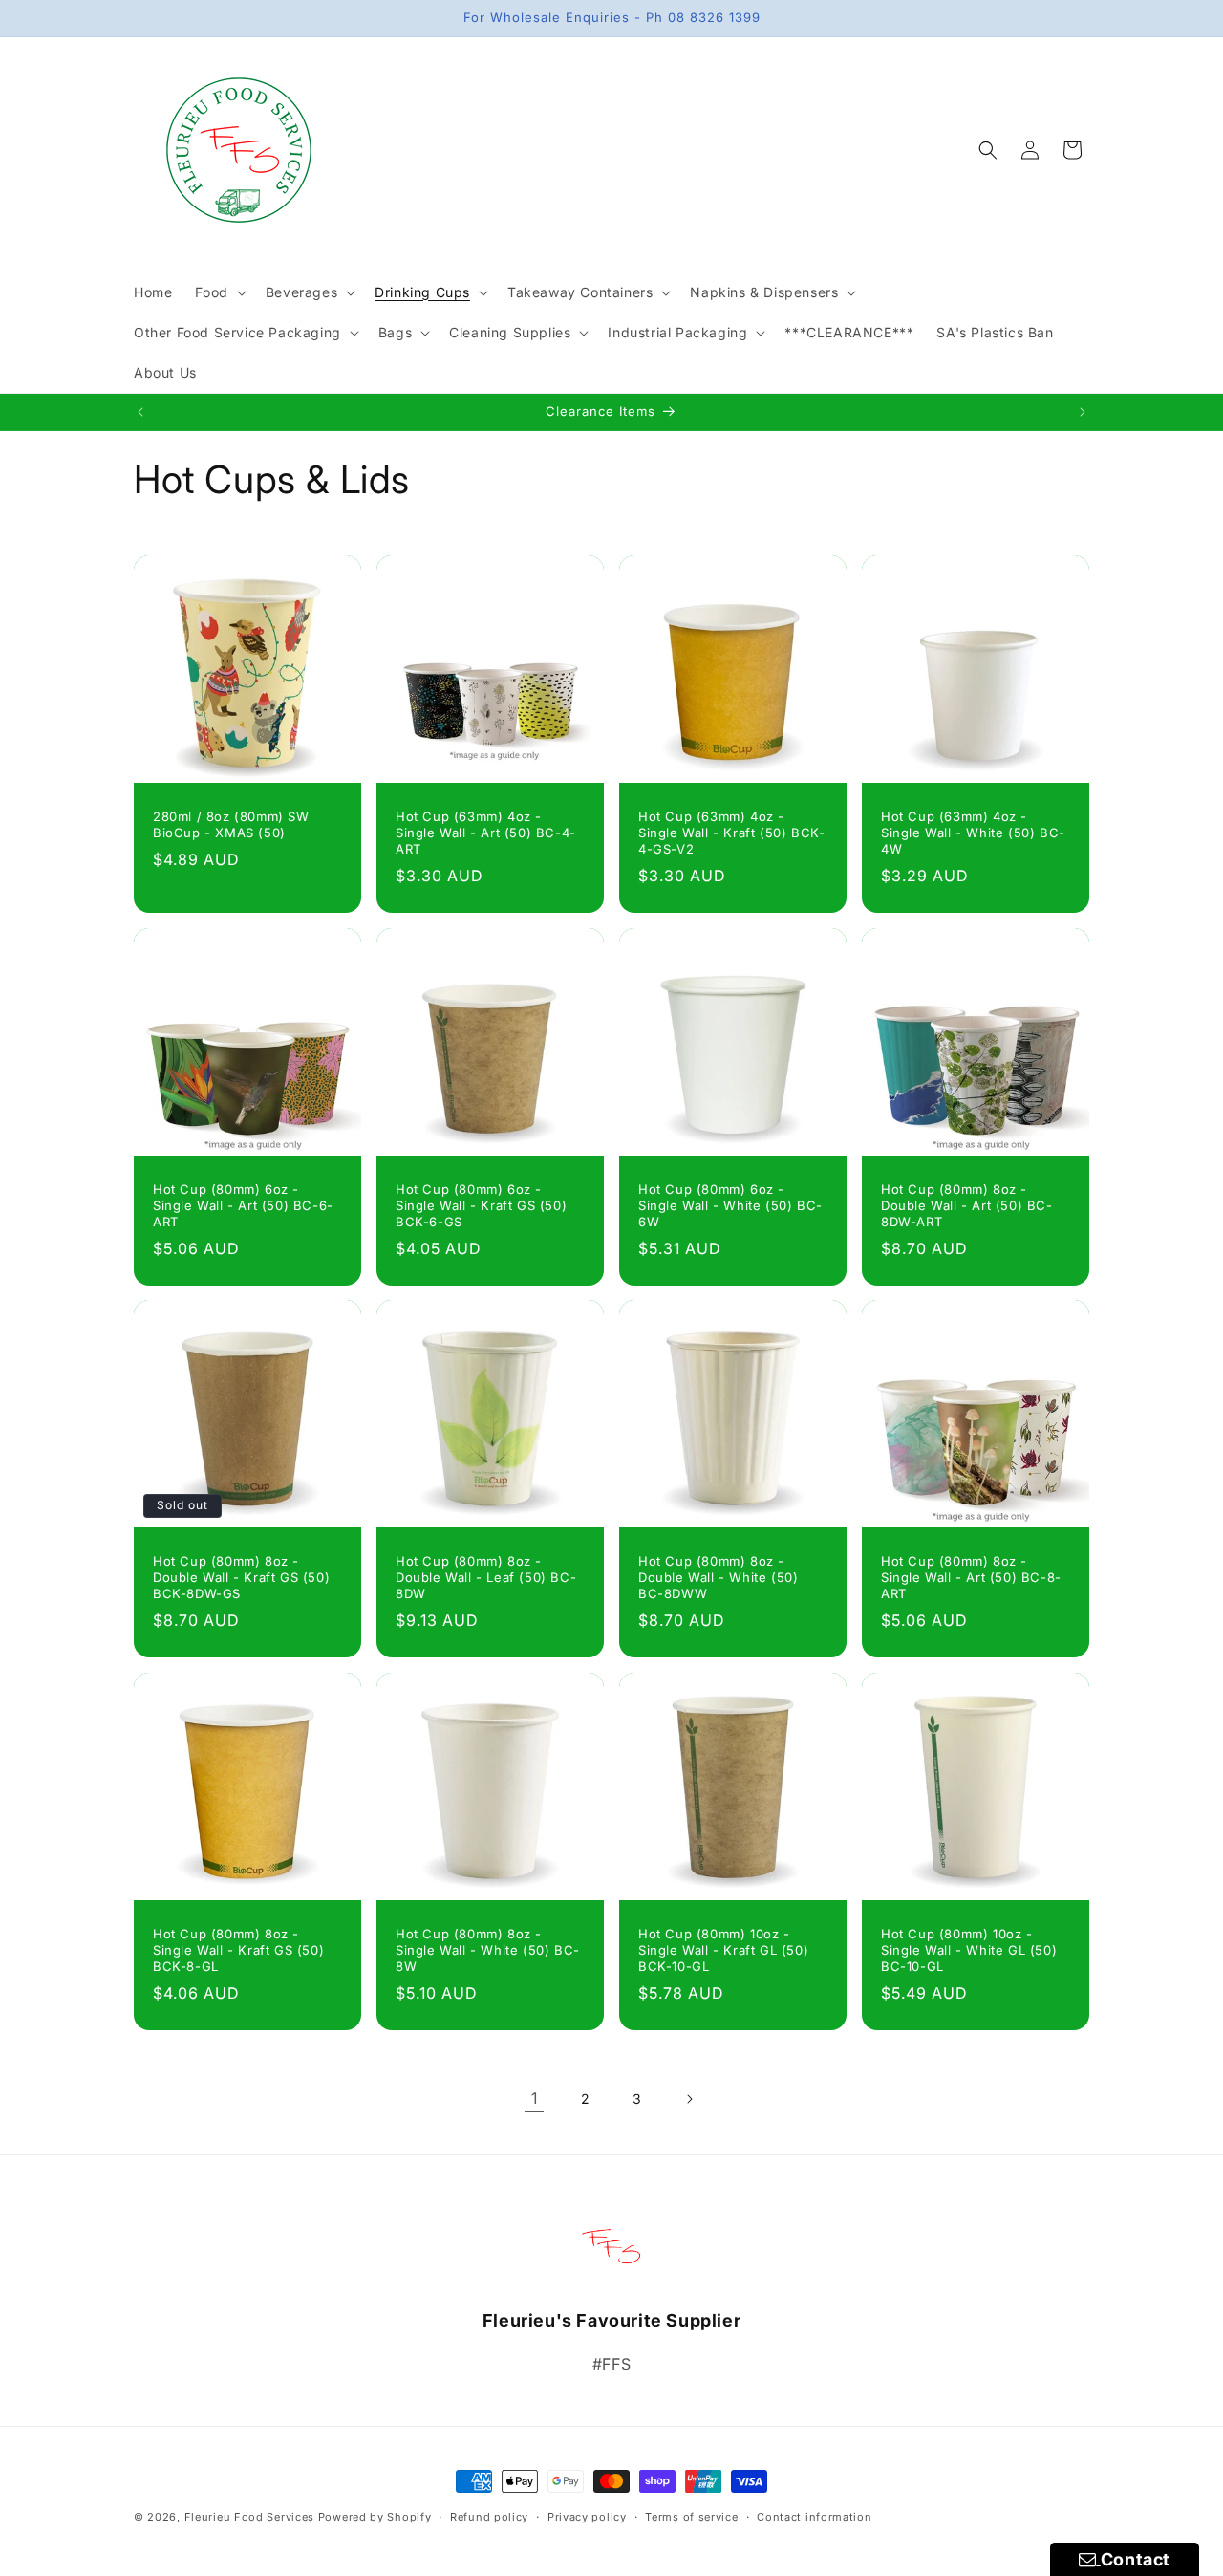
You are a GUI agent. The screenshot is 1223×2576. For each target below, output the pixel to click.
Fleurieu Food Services (249, 2517)
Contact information (814, 2517)
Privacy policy (587, 2517)
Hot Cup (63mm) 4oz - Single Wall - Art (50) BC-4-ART (486, 833)
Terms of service (691, 2517)
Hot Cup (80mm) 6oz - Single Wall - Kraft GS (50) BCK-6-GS (481, 1205)
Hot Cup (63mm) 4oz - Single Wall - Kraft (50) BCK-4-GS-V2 (731, 833)
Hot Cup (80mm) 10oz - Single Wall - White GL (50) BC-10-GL (969, 1950)
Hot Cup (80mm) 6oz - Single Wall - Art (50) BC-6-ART (243, 1205)
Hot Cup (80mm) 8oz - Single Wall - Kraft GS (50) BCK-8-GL (238, 1950)
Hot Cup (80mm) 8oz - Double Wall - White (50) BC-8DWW (718, 1577)
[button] (218, 292)
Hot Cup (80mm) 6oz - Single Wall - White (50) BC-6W (730, 1205)
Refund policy (489, 2517)
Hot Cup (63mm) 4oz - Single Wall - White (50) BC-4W (973, 833)
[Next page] (689, 2099)
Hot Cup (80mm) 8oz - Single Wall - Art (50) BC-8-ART (971, 1577)
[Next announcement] (1083, 412)
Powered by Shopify (375, 2517)
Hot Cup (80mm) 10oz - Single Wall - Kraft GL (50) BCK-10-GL (723, 1950)
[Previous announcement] (140, 412)
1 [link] (535, 2098)
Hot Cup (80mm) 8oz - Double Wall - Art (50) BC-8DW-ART (967, 1205)
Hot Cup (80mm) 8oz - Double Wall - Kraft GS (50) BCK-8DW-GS (241, 1577)
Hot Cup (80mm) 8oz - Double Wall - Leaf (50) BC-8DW (486, 1577)
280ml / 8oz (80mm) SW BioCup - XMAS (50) (231, 824)
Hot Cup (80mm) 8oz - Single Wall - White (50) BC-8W (488, 1950)
